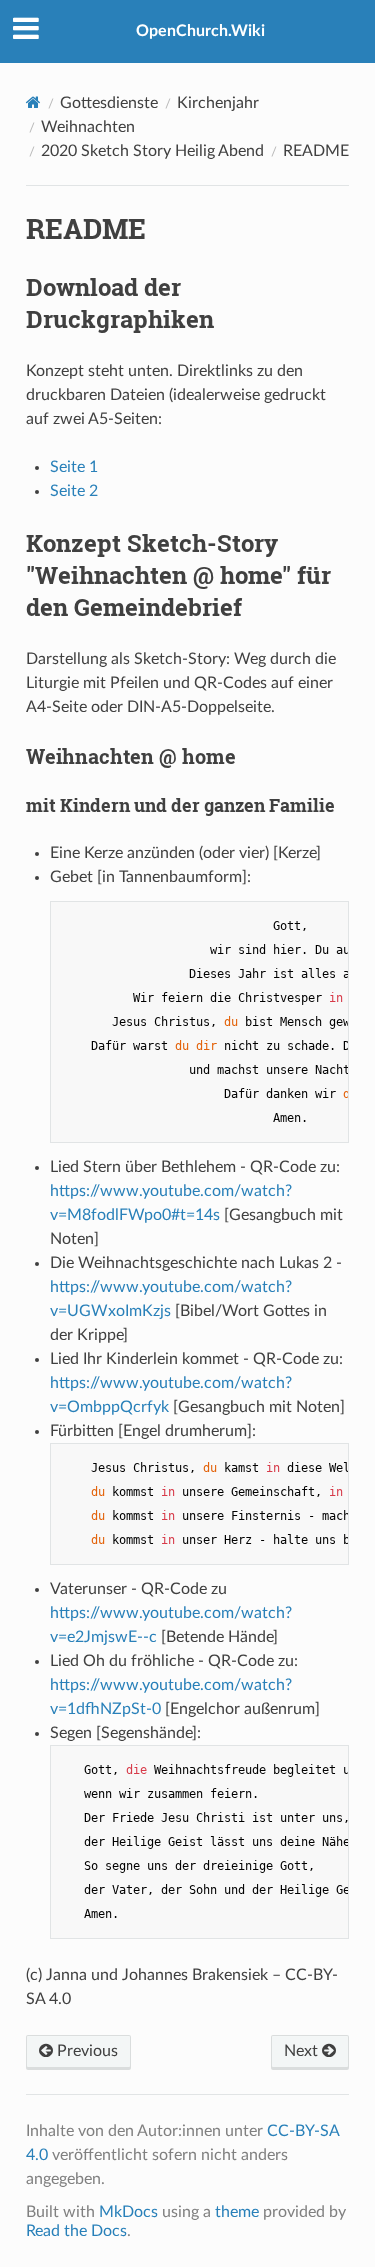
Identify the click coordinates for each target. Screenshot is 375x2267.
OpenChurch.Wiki (200, 31)
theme (237, 2212)
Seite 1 (74, 467)
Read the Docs (76, 2231)
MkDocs (128, 2212)
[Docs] (33, 102)
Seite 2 (74, 491)
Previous (85, 2051)
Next (303, 2051)
